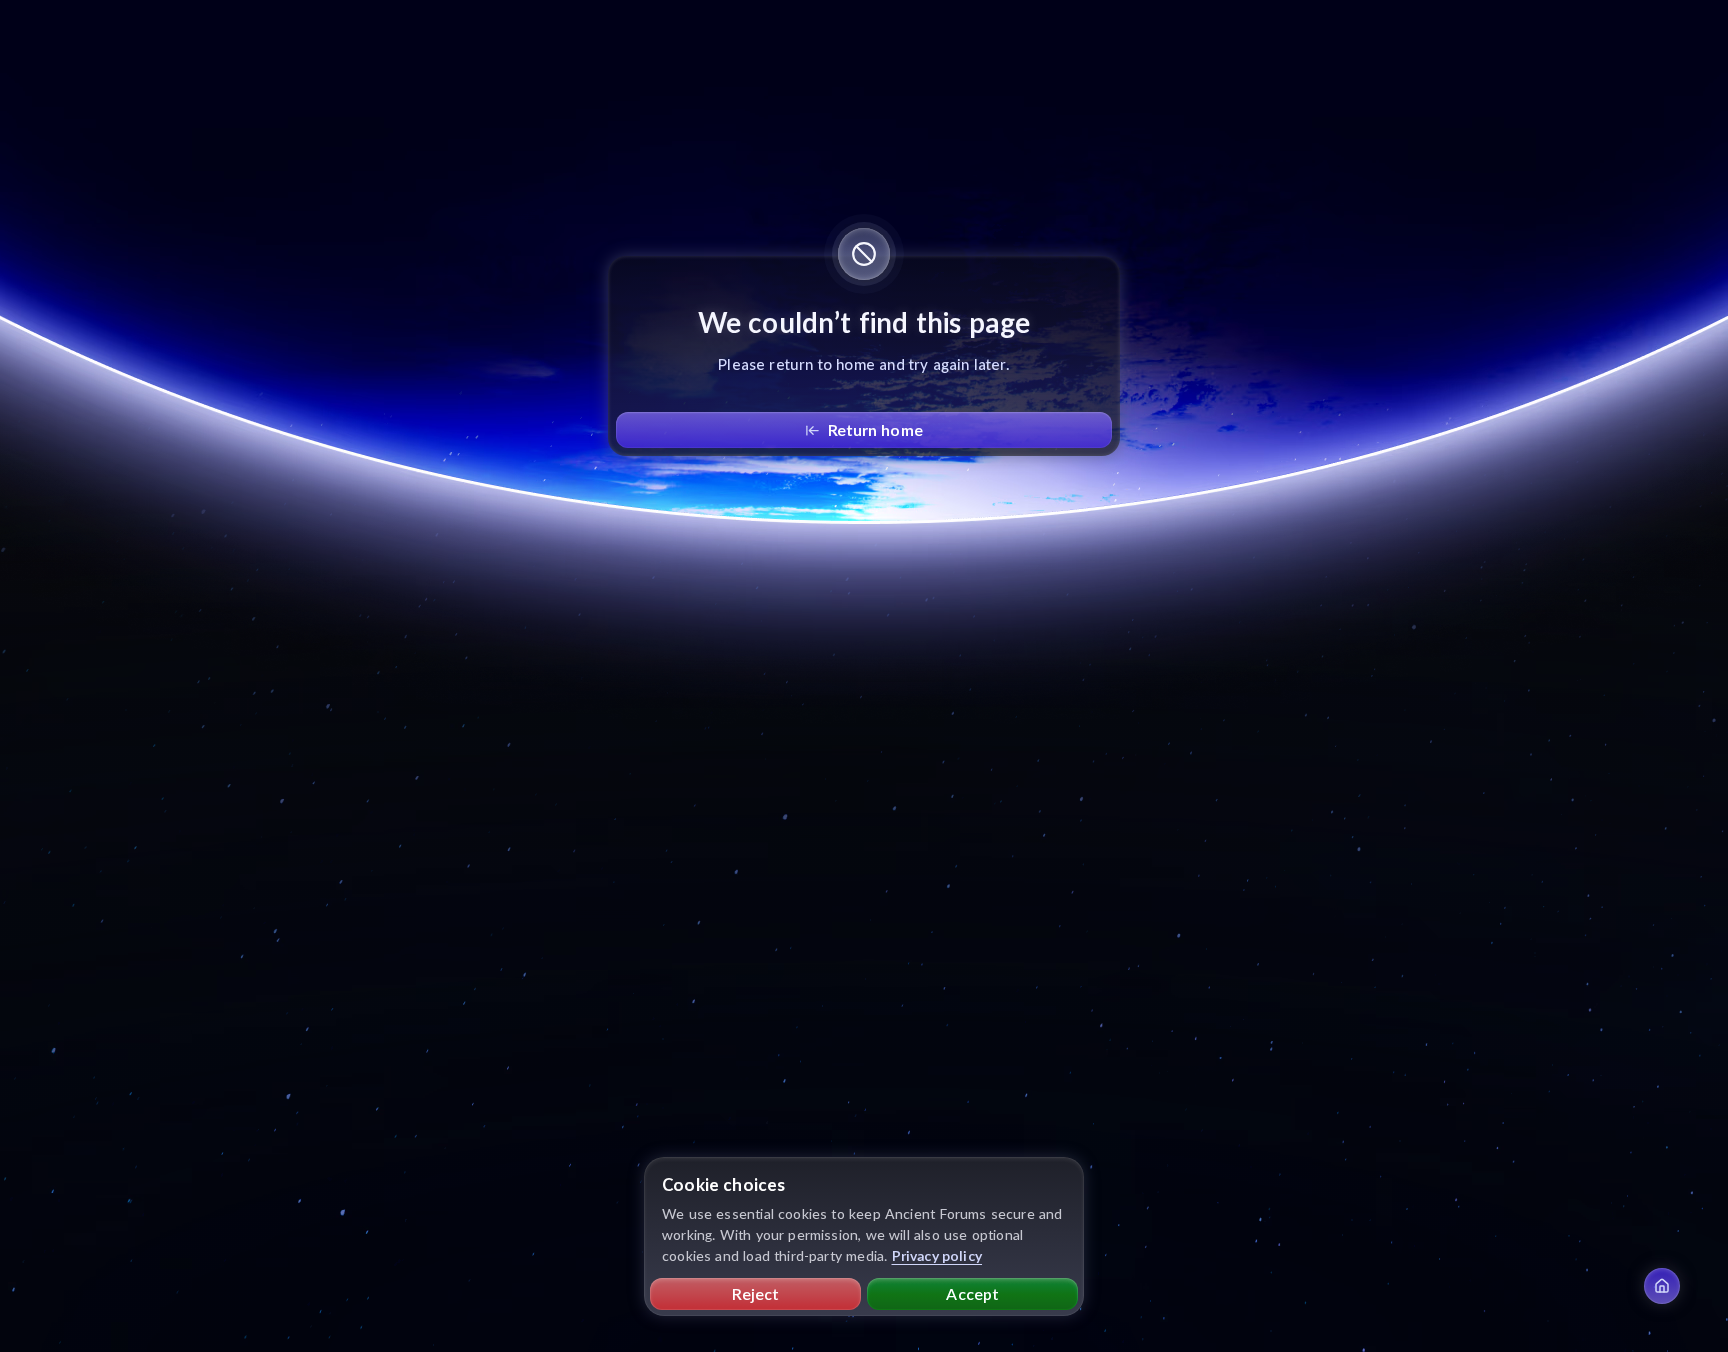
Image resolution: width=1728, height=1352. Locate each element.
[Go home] (1662, 1286)
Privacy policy (937, 1255)
